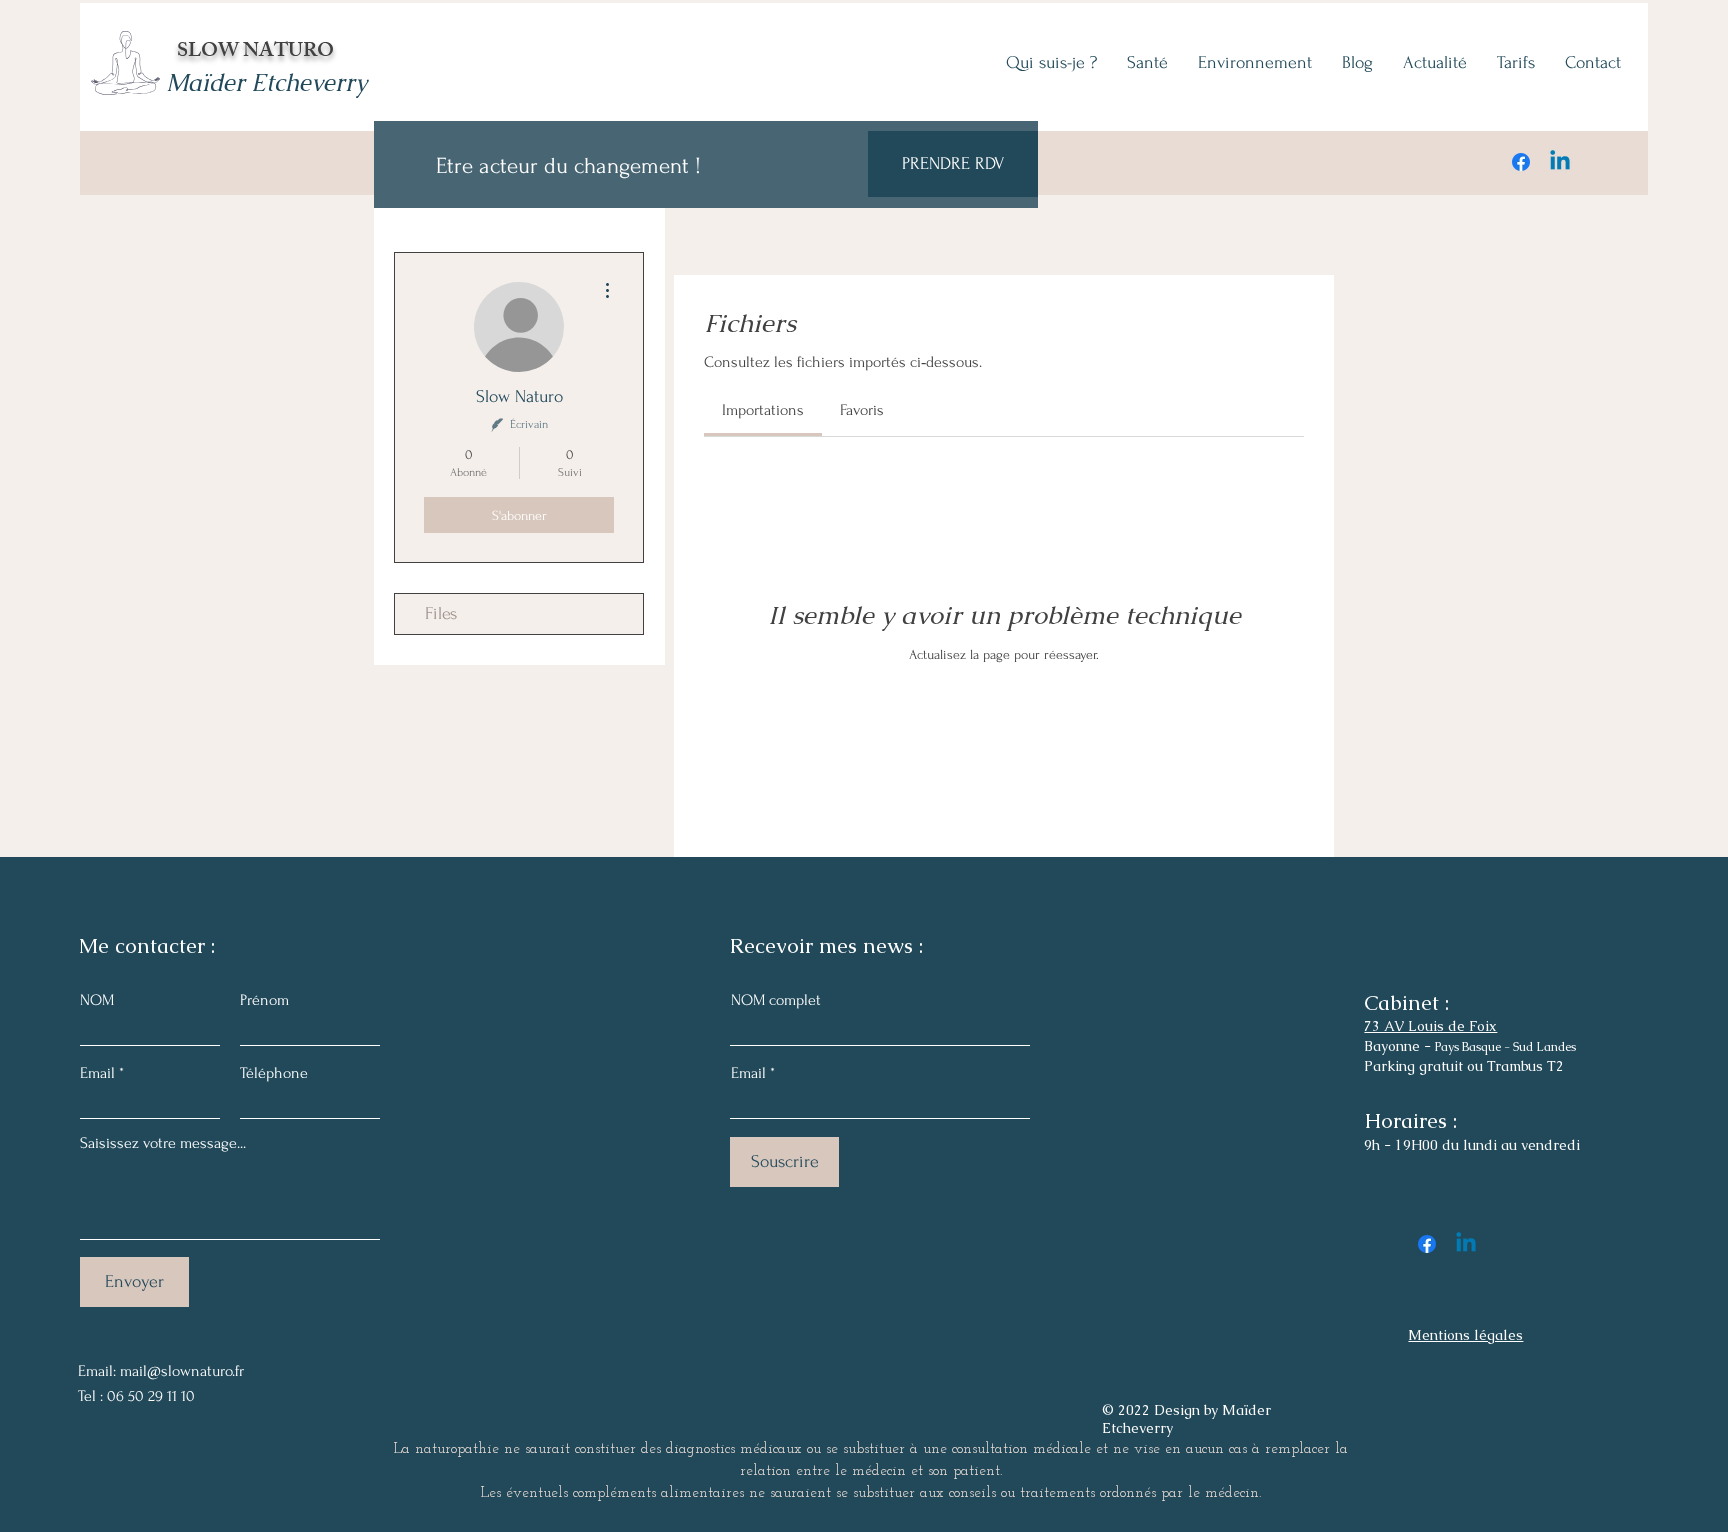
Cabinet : (1406, 1002)
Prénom (264, 1000)
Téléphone (274, 1073)
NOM (97, 1000)
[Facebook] (1521, 162)
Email (97, 1073)
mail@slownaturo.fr (182, 1371)
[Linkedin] (1560, 162)
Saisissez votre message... (163, 1143)
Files (441, 613)
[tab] (763, 410)
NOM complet (776, 1000)
